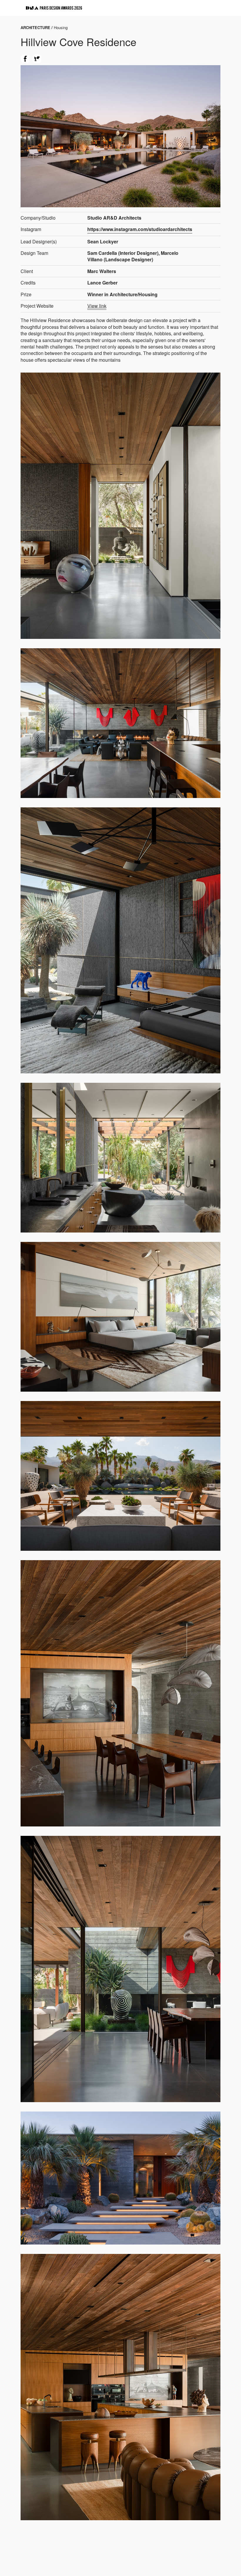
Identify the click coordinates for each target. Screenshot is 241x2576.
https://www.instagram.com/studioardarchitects (140, 229)
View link (97, 306)
